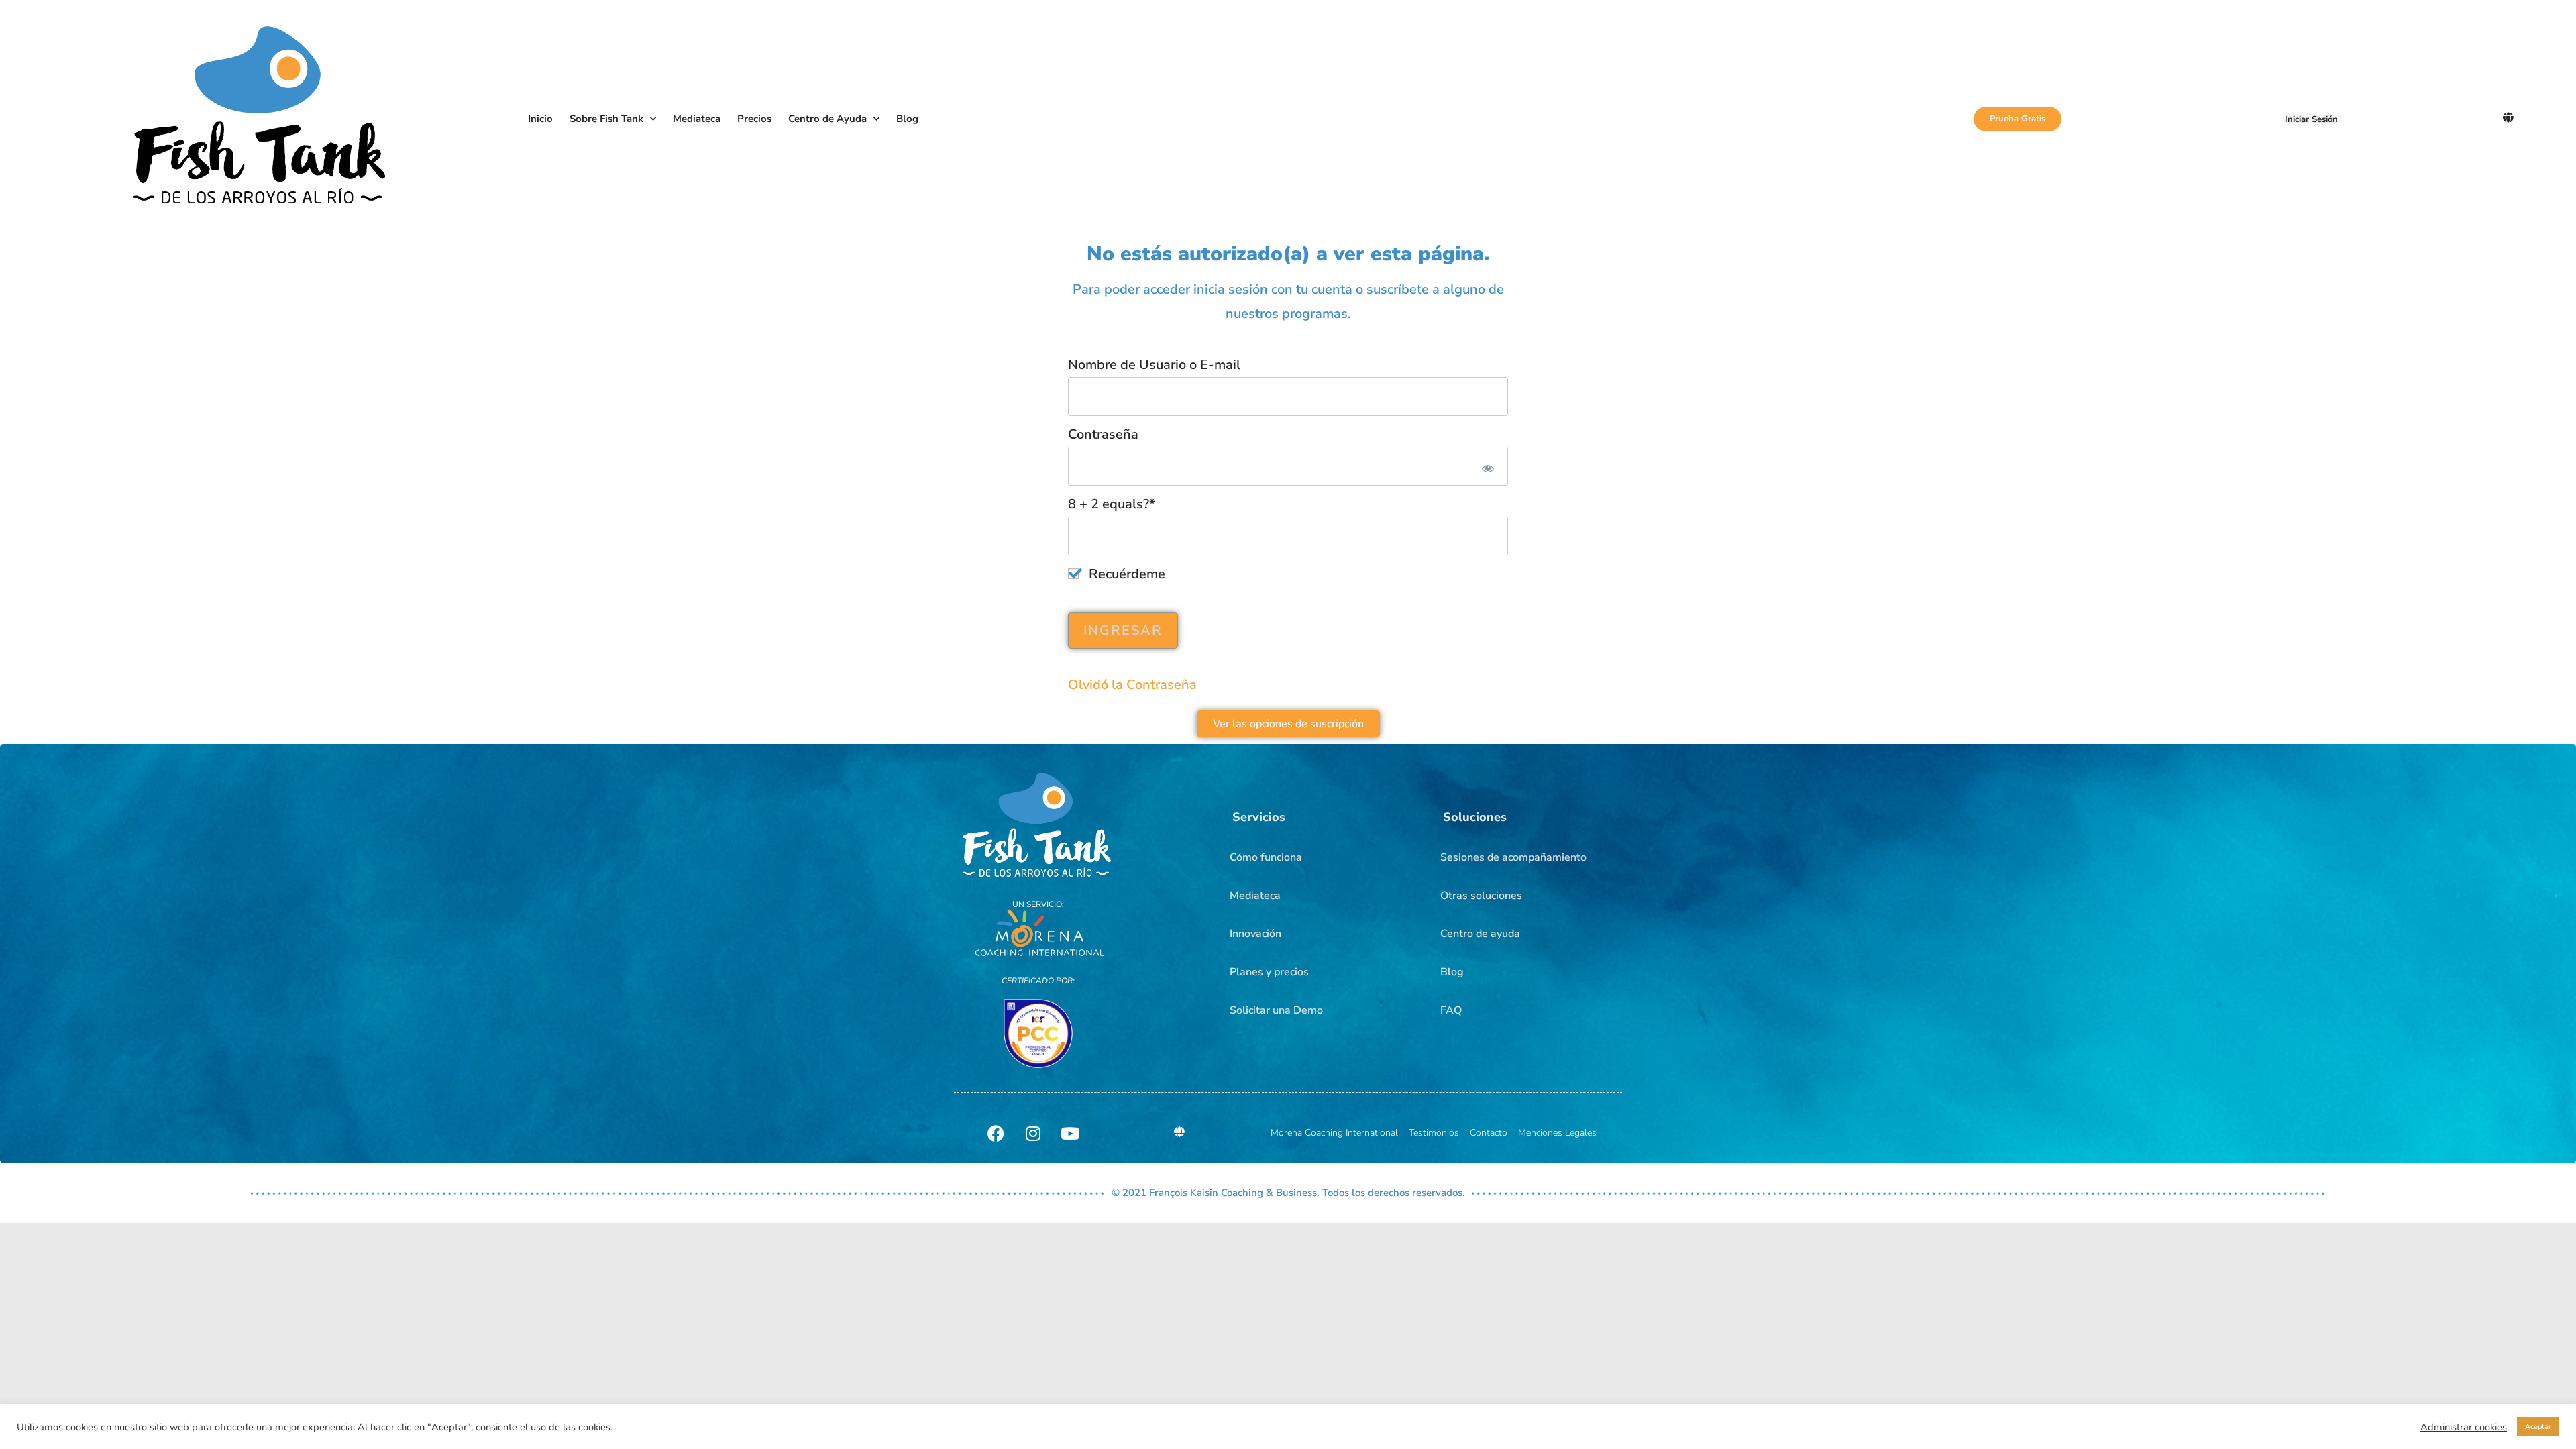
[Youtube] (1070, 1133)
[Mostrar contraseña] (1486, 466)
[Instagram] (1033, 1133)
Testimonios (1434, 1133)
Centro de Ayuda (827, 119)
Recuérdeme (1125, 574)
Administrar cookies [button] (2464, 1427)
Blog (907, 119)
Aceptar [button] (2538, 1427)
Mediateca (697, 119)
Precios (754, 119)
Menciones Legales (1557, 1133)
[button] (1259, 817)
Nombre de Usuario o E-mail (1154, 365)
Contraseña (1103, 434)
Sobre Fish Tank (606, 119)
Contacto (1489, 1133)
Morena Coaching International (1334, 1133)
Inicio (540, 119)
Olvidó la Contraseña (1132, 685)
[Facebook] (996, 1133)
